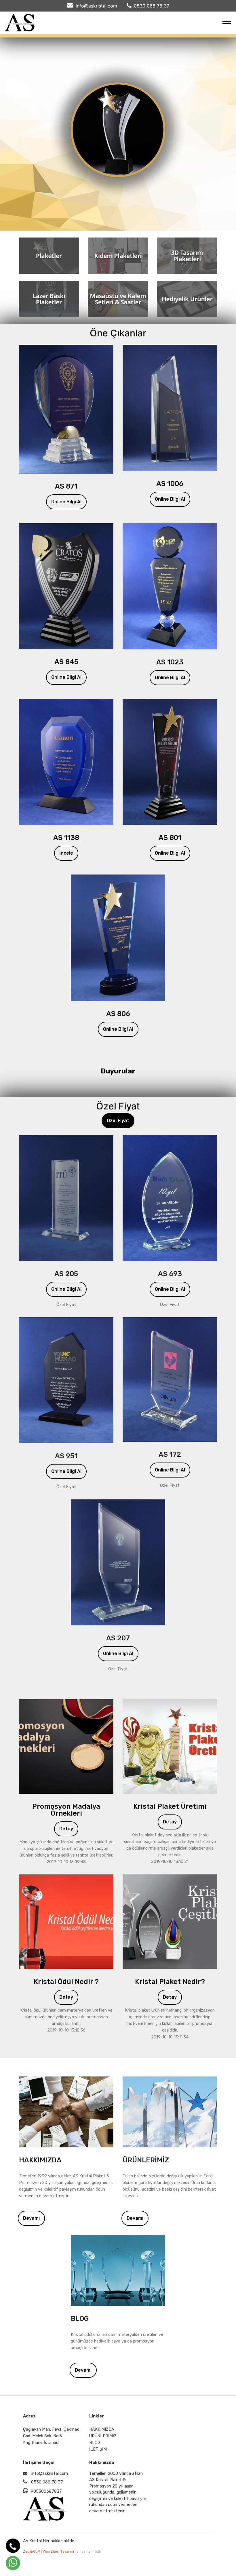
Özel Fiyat (118, 1121)
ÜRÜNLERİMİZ (103, 2436)
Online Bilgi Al (66, 502)
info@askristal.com (96, 6)
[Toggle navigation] (227, 21)
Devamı (31, 2218)
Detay (66, 1829)
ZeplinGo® (32, 2551)
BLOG (95, 2443)
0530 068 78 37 (152, 6)
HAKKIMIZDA (102, 2429)
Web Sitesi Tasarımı (59, 2551)
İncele (66, 853)
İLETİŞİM (98, 2449)
